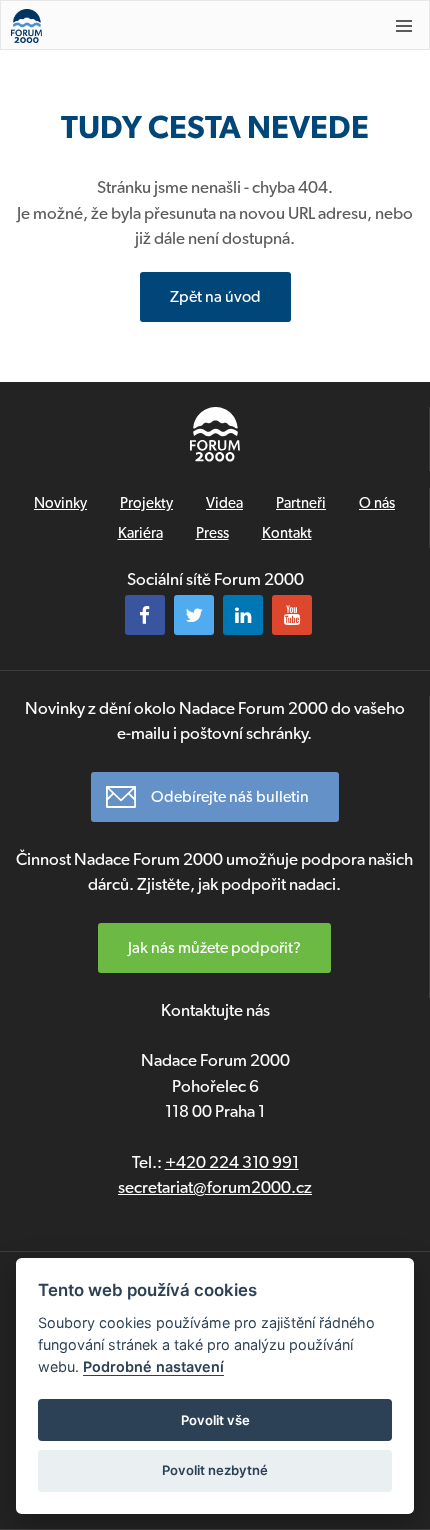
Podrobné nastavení (153, 1366)
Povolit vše (215, 1420)
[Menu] (404, 26)
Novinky (60, 503)
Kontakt (287, 533)
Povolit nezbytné (215, 1470)
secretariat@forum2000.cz (215, 1187)
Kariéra (140, 533)
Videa (224, 503)
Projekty (146, 503)
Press (212, 533)
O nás (377, 503)
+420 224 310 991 (232, 1162)
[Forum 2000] (177, 26)
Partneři (301, 503)
